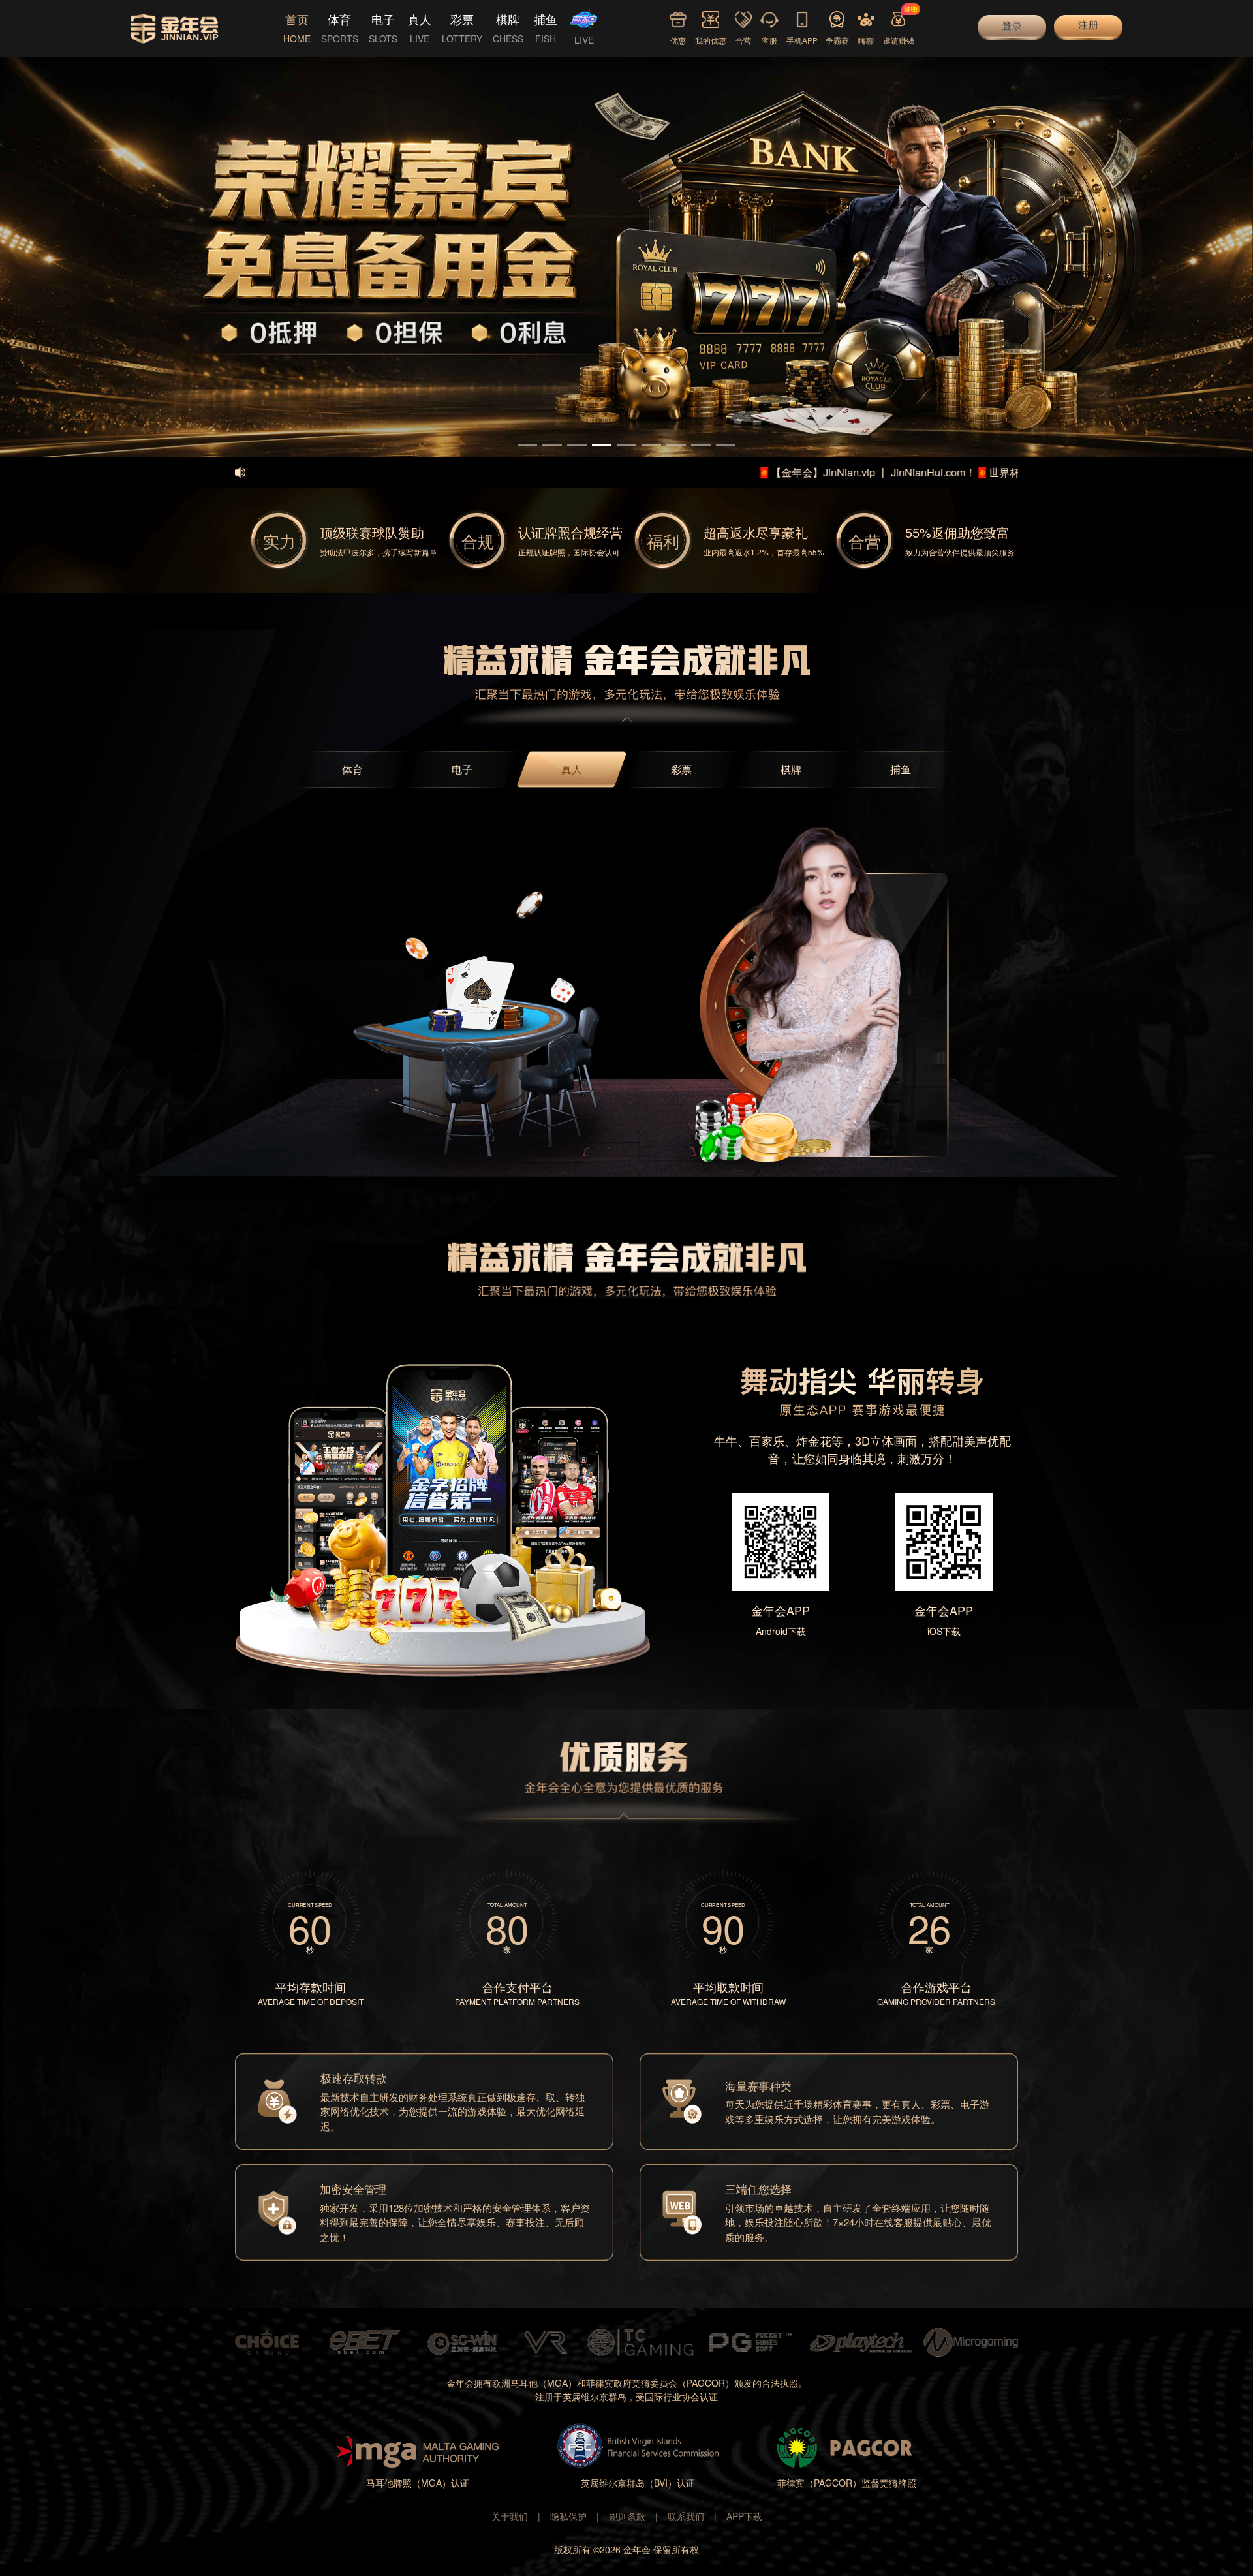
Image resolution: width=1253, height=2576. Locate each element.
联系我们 (686, 2516)
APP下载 (744, 2516)
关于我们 (510, 2516)
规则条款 (627, 2516)
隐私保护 (568, 2516)
